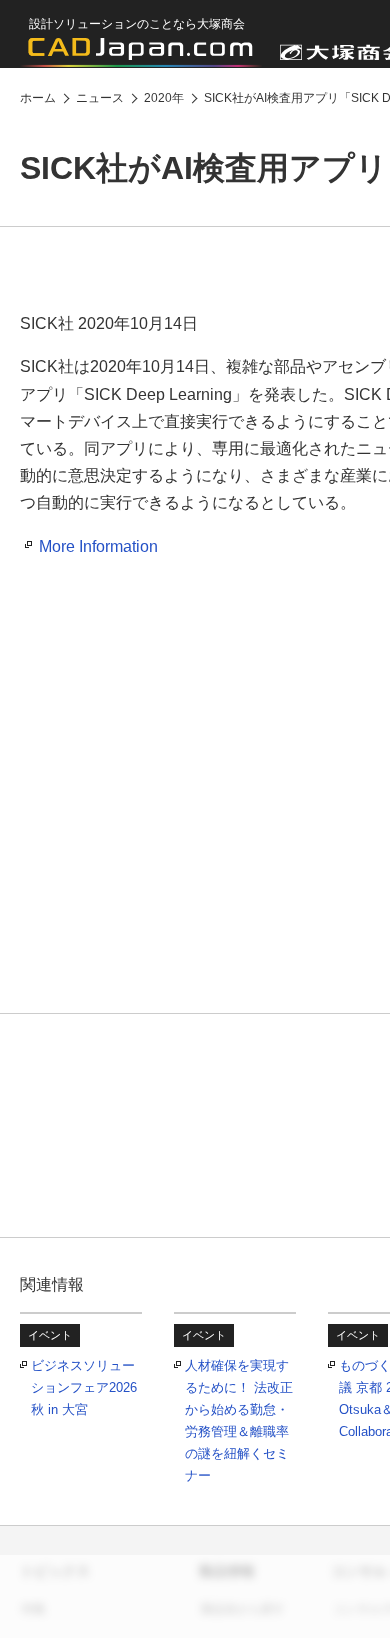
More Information (98, 546)
